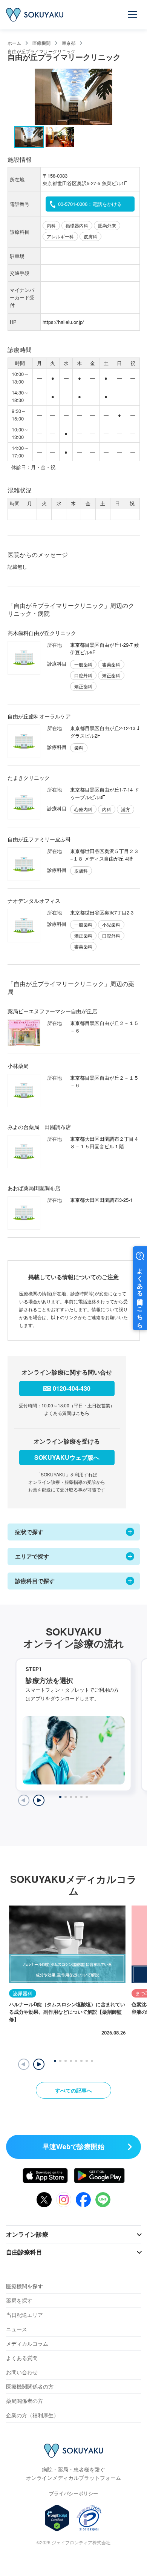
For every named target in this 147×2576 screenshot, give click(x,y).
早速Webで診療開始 (73, 2146)
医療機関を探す (24, 2286)
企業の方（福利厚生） (32, 2415)
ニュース (17, 2329)
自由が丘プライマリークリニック (41, 51)
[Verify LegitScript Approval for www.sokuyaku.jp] (57, 2518)
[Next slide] (39, 1800)
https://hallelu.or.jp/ (63, 322)
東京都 (69, 43)
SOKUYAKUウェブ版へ (67, 1457)
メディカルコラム (27, 2343)
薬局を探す (19, 2300)
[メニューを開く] (133, 15)
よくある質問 (22, 2358)
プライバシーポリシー (73, 2493)
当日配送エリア (24, 2315)
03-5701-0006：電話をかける (90, 204)
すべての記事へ (73, 2090)
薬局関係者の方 (24, 2401)
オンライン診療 (27, 2234)
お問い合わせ (22, 2372)
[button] (39, 2064)
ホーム (14, 43)
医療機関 (41, 43)
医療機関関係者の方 (30, 2386)
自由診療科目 (24, 2252)
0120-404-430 (72, 1388)
